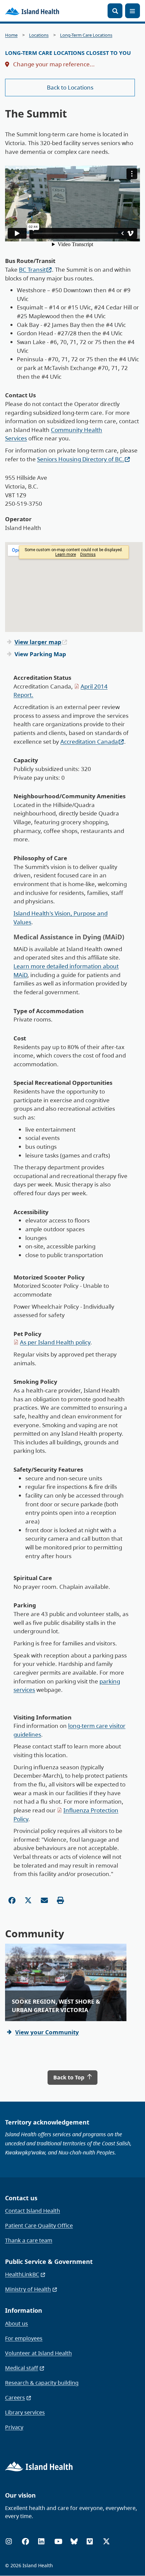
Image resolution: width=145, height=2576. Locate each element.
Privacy (14, 2427)
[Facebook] (25, 2541)
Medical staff (22, 2368)
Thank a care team (29, 2240)
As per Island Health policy (55, 1342)
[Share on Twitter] (28, 1900)
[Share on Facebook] (12, 1900)
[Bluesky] (74, 2541)
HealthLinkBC (22, 2274)
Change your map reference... (53, 64)
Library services (25, 2412)
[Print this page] (61, 1900)
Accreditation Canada (89, 742)
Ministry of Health (28, 2289)
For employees (24, 2338)
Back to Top (69, 2077)
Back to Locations (70, 87)
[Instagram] (9, 2541)
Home (11, 35)
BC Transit (32, 270)
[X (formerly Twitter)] (106, 2541)
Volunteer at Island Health (38, 2353)
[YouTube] (58, 2541)
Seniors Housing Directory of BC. (81, 459)
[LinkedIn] (41, 2541)
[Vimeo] (90, 2541)
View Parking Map (40, 654)
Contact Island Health (33, 2211)
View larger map (38, 642)
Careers (15, 2398)
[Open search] (115, 11)
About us (17, 2323)
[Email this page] (44, 1900)
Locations (39, 35)
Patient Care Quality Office (39, 2226)
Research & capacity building (42, 2383)
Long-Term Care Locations (86, 35)
